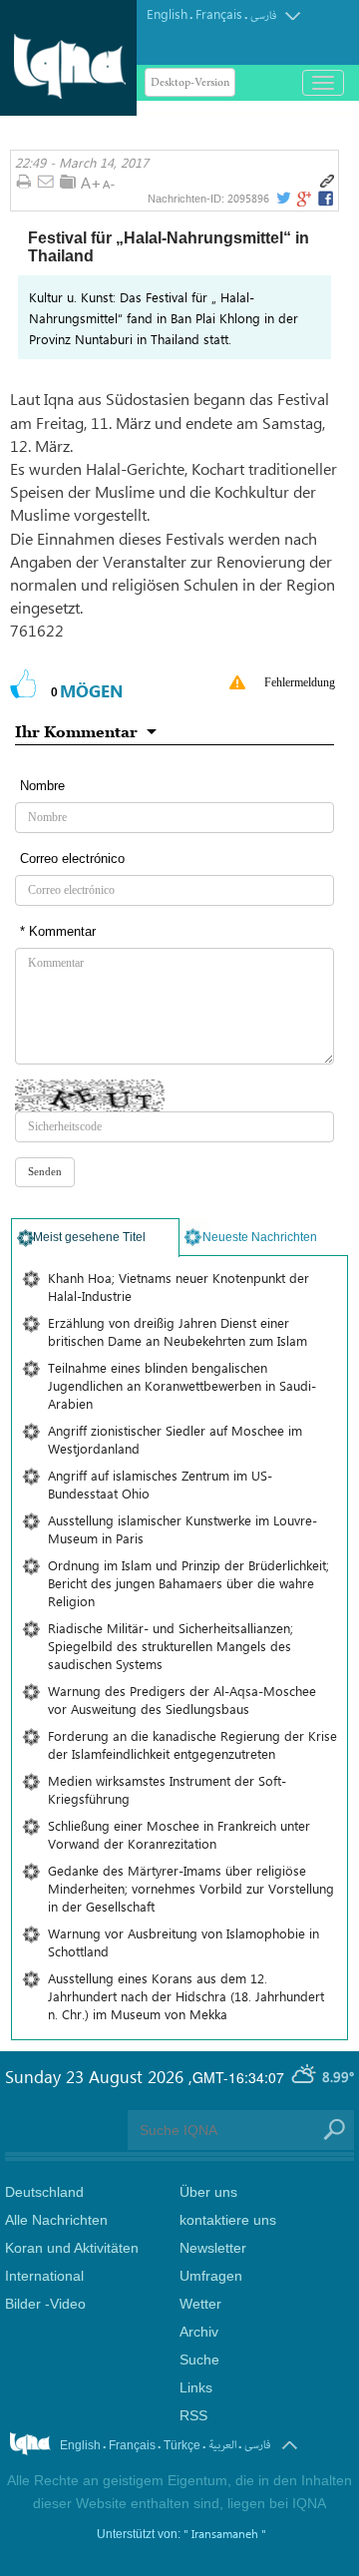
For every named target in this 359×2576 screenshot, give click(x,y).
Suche (199, 2360)
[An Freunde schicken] (46, 183)
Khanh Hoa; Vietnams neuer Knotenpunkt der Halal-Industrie (179, 1287)
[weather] (305, 2076)
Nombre (42, 786)
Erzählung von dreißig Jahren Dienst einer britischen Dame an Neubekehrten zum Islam (178, 1331)
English (167, 13)
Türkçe (182, 2445)
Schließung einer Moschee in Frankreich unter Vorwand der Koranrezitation (179, 1834)
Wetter (200, 2304)
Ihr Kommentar (76, 731)
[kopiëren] (327, 182)
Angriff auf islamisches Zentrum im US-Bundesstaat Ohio (160, 1484)
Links (196, 2387)
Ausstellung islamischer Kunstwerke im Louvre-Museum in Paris (182, 1529)
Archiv (199, 2332)
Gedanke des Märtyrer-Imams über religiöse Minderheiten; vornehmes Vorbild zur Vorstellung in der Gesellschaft (191, 1888)
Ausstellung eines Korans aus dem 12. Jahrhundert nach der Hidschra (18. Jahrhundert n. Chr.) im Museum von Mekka (186, 1996)
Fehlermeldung (300, 682)
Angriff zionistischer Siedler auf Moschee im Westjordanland (175, 1439)
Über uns (208, 2192)
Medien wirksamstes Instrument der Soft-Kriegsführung (167, 1789)
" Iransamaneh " (225, 2533)
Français (219, 13)
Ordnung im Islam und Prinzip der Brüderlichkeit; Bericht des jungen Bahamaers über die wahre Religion (188, 1583)
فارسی (263, 15)
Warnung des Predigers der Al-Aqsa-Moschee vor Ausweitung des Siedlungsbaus (182, 1700)
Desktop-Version (190, 82)
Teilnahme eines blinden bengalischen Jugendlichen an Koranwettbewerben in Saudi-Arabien (182, 1385)
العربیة (222, 2445)
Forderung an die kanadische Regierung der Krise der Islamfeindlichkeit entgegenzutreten (192, 1744)
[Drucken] (23, 183)
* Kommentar (58, 931)
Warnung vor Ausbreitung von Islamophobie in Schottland (183, 1942)
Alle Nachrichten (56, 2220)
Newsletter (213, 2248)
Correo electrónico (72, 859)
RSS (193, 2415)
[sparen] (68, 182)
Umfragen (211, 2276)
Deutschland (44, 2192)
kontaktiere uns (228, 2220)
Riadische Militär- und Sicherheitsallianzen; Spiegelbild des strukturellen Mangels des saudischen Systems (171, 1646)
